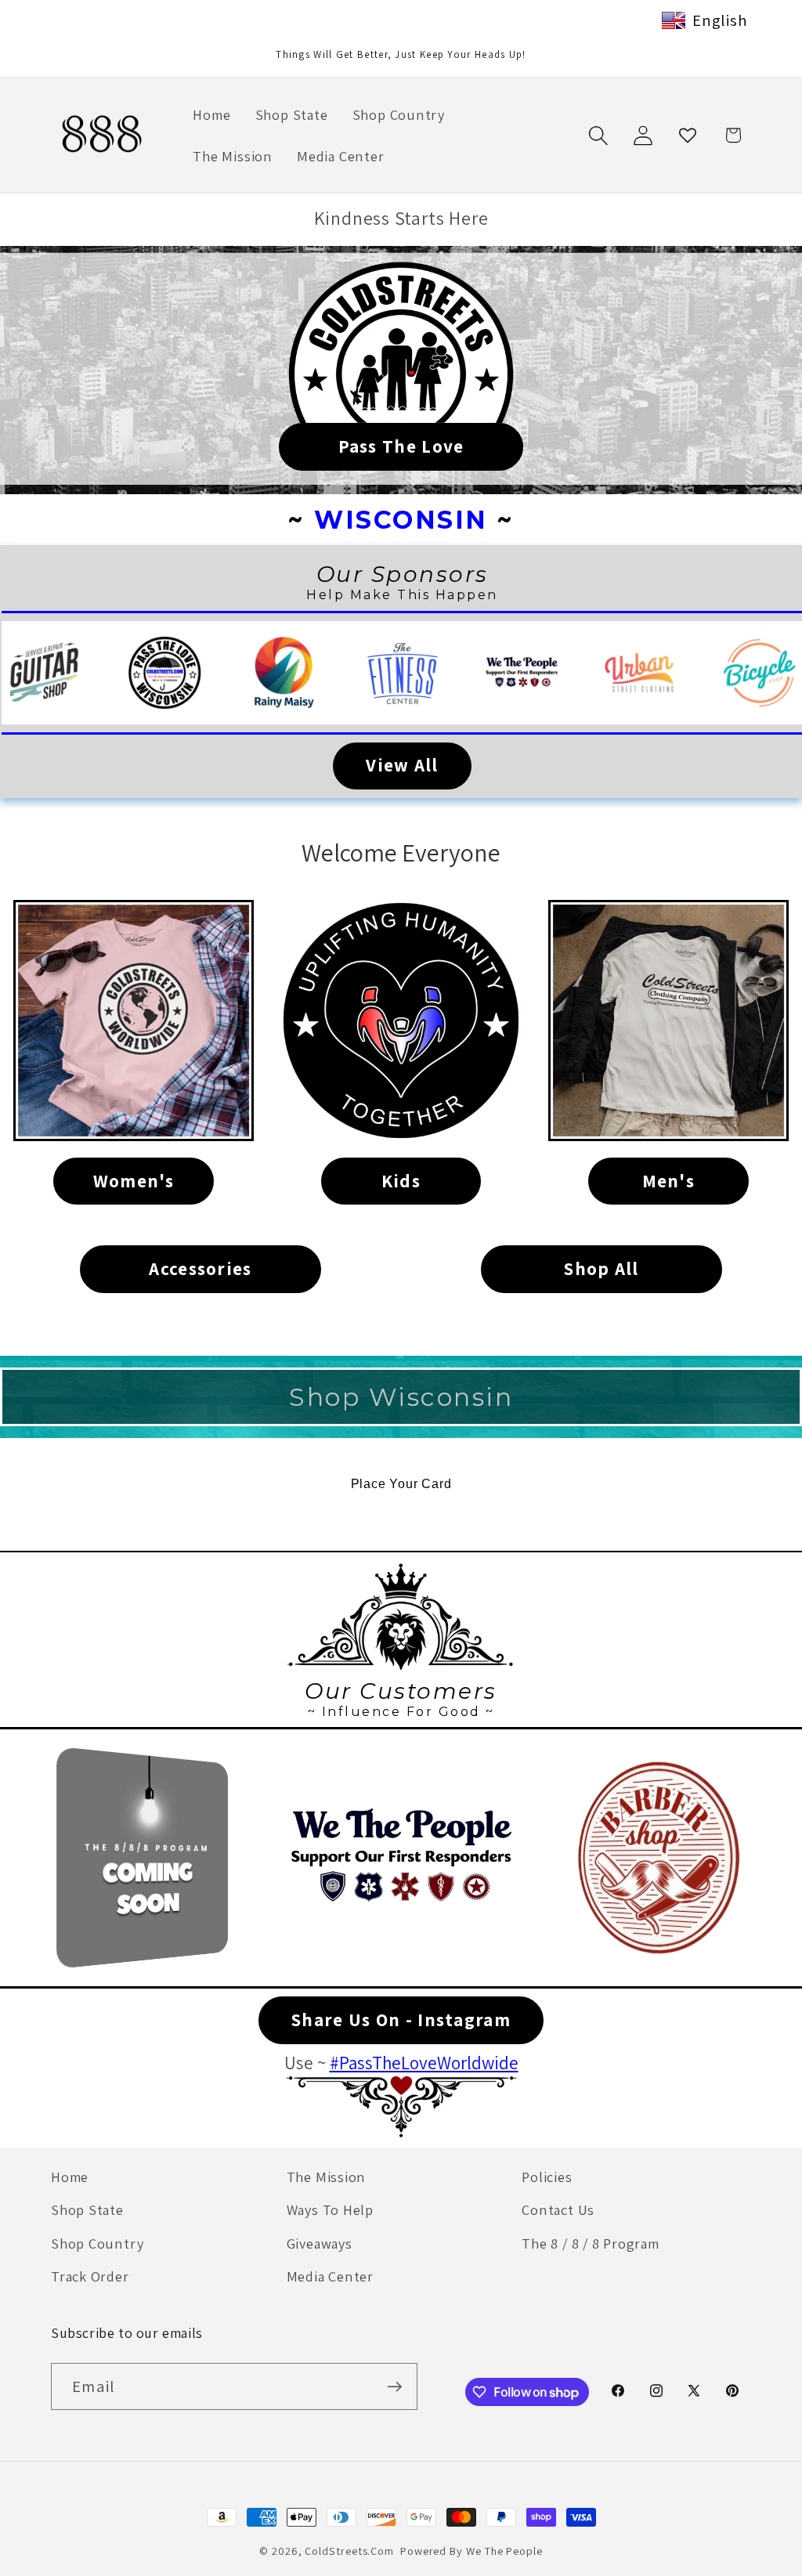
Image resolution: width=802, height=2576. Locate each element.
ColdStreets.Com (349, 2551)
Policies (547, 2177)
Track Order (90, 2276)
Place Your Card (401, 1484)
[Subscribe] (394, 2387)
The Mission (327, 2177)
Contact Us (558, 2209)
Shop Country (97, 2243)
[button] (598, 135)
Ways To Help (330, 2209)
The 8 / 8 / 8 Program (590, 2243)
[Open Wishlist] (688, 135)
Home (70, 2177)
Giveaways (320, 2243)
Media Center (330, 2276)
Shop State (87, 2209)
